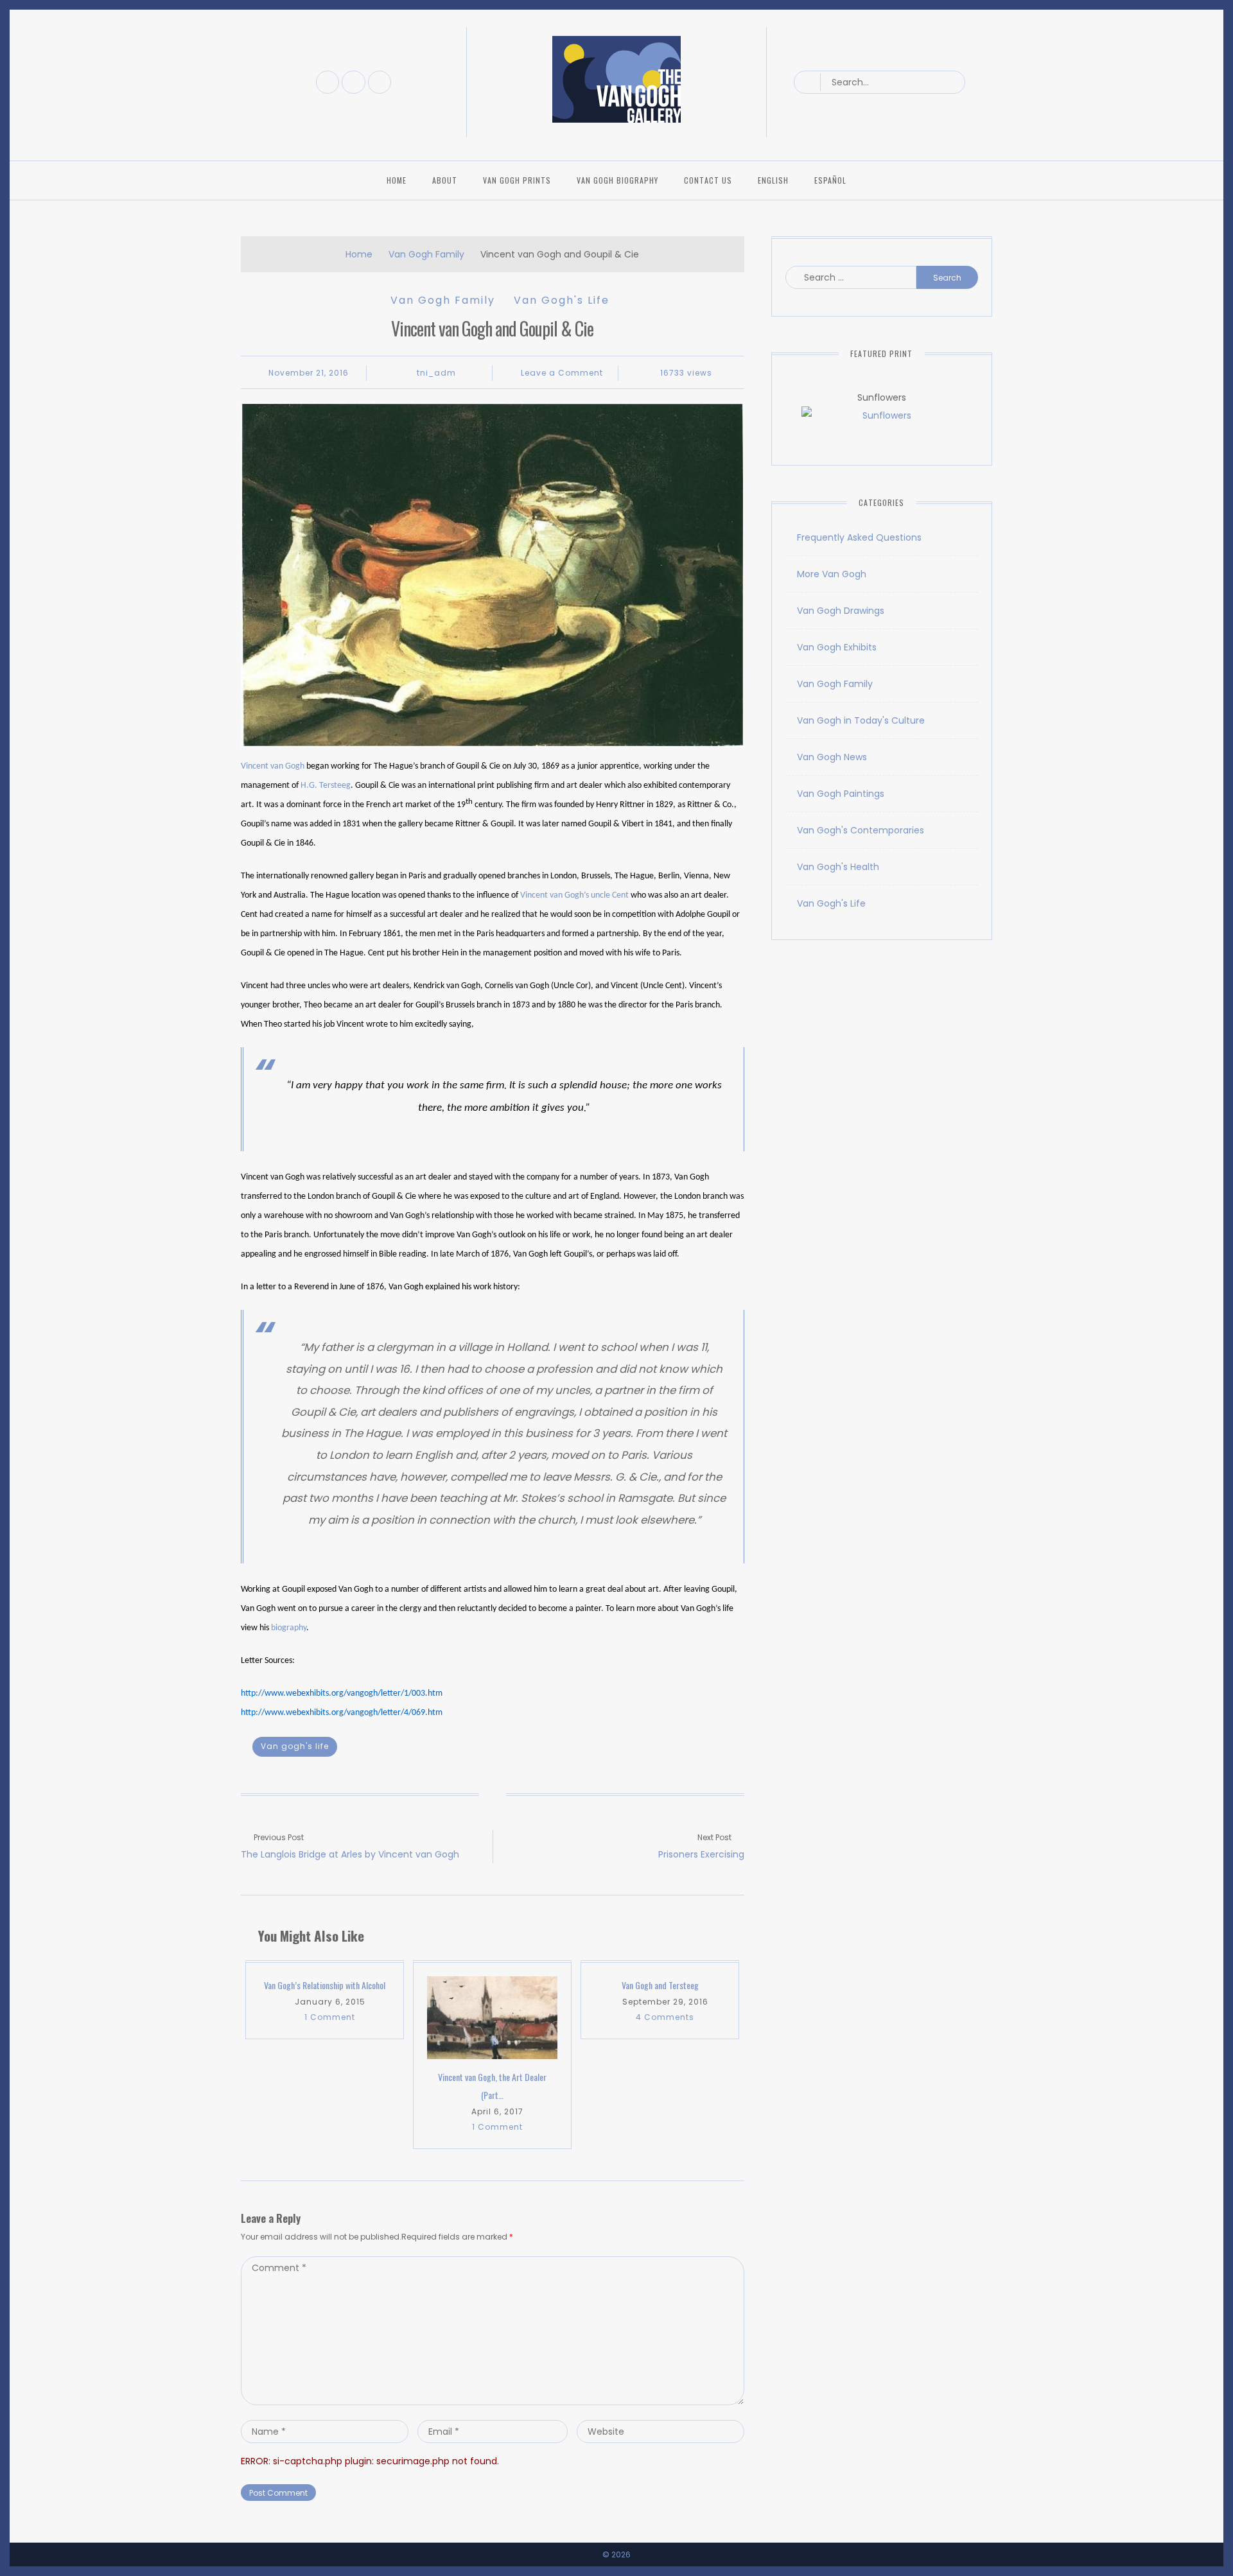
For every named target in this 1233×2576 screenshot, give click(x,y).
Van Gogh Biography (617, 180)
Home (397, 180)
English (773, 180)
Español (830, 180)
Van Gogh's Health (838, 867)
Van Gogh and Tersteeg (660, 1985)
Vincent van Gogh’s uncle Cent (574, 895)
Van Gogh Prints (517, 180)
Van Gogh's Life (562, 300)
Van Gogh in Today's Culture (861, 720)
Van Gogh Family (426, 254)
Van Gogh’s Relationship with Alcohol (325, 1985)
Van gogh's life (295, 1746)
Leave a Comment (562, 373)
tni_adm (436, 373)
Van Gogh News (832, 757)
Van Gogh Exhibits (837, 647)
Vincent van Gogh (273, 766)
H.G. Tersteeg (326, 786)
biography (289, 1628)
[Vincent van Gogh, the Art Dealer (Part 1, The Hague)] (492, 2018)
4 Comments (665, 2017)
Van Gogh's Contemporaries (861, 830)
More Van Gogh (832, 574)
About (445, 180)
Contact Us (708, 180)
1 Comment (330, 2017)
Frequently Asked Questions (859, 537)
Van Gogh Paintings (841, 794)
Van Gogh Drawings (841, 611)
